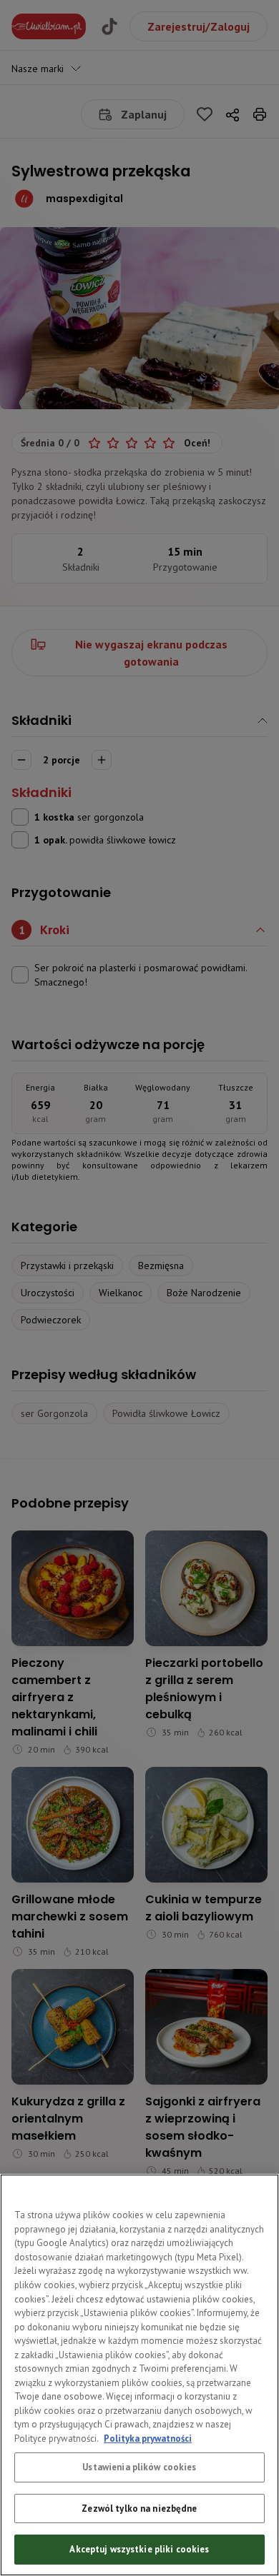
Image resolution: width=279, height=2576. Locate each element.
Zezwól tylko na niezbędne (139, 2509)
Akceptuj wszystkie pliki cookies (139, 2549)
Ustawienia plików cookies (139, 2467)
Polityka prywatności (148, 2439)
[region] (139, 2375)
